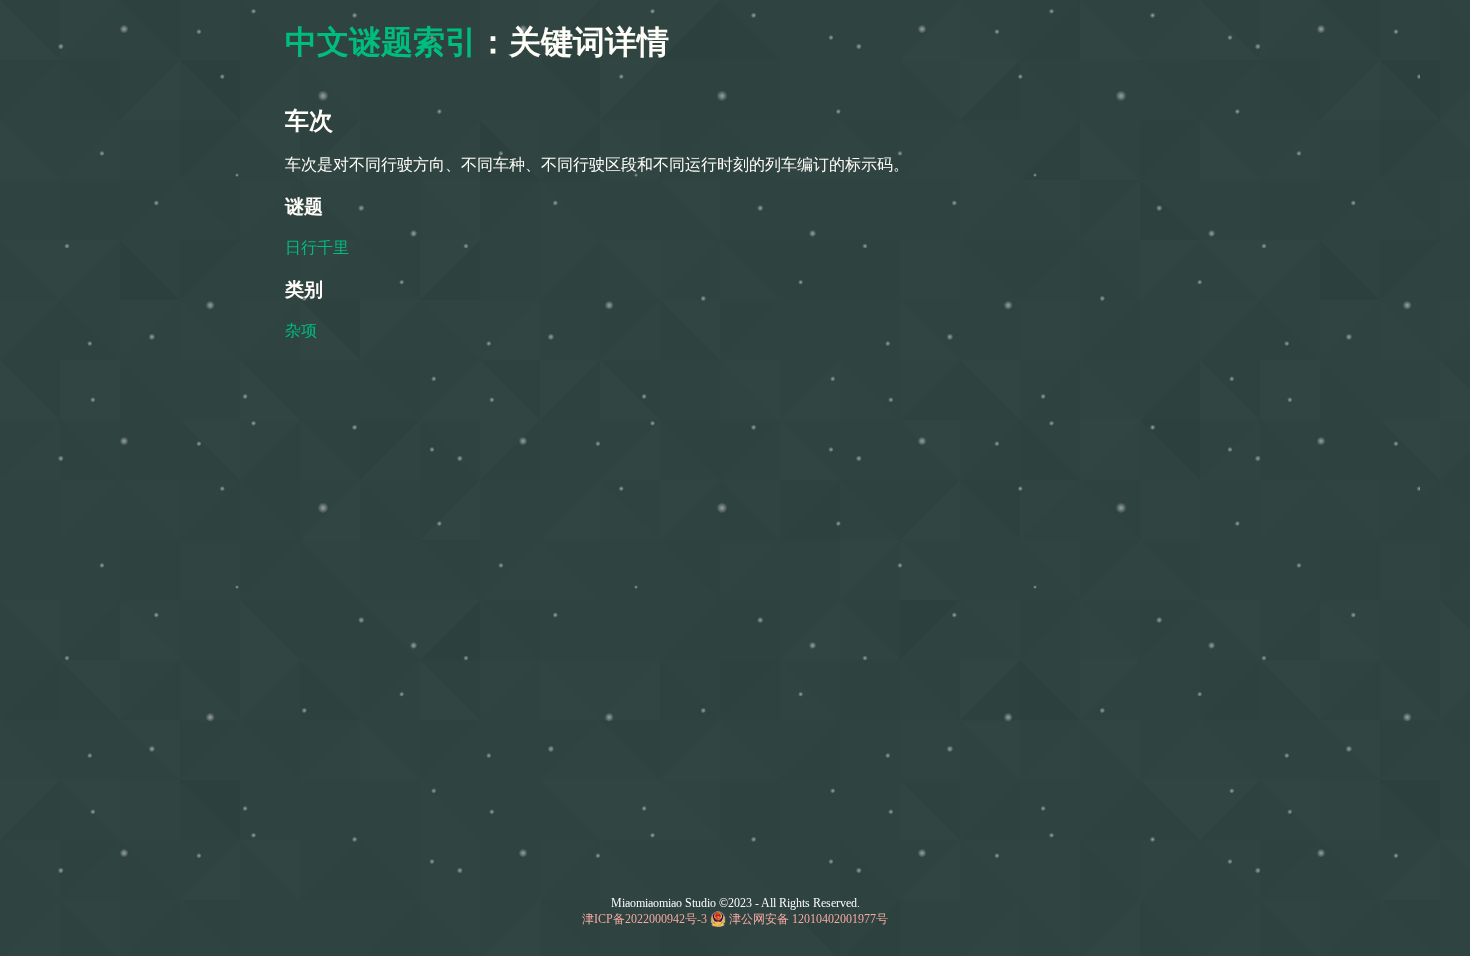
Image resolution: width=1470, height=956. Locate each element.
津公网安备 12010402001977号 (808, 919)
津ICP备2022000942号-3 (644, 919)
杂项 (301, 330)
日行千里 (317, 247)
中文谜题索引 (381, 42)
